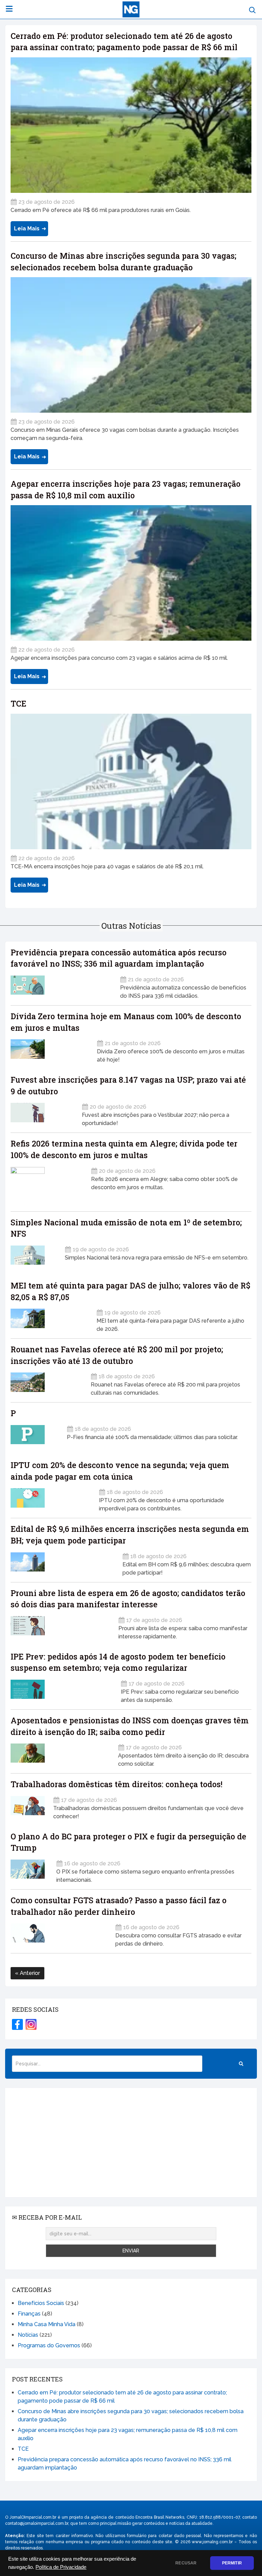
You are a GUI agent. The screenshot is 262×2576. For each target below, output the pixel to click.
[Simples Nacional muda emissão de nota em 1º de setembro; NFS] (33, 1255)
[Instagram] (31, 2024)
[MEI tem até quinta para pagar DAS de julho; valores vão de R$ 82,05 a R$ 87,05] (49, 1318)
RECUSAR (186, 2563)
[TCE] (131, 781)
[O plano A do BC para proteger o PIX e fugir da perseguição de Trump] (29, 1869)
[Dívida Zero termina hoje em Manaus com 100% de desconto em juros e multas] (49, 1049)
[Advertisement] (131, 2143)
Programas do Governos (49, 2345)
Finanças (29, 2314)
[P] (34, 1435)
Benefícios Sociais (41, 2303)
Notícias (28, 2335)
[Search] (241, 2064)
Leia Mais (27, 229)
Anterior (29, 1973)
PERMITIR (232, 2563)
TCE (18, 703)
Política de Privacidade (61, 2567)
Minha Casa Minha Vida (47, 2324)
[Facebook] (17, 2024)
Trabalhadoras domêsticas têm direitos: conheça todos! (117, 1784)
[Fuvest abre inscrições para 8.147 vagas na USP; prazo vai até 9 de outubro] (42, 1113)
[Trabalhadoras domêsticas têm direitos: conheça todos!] (28, 1806)
